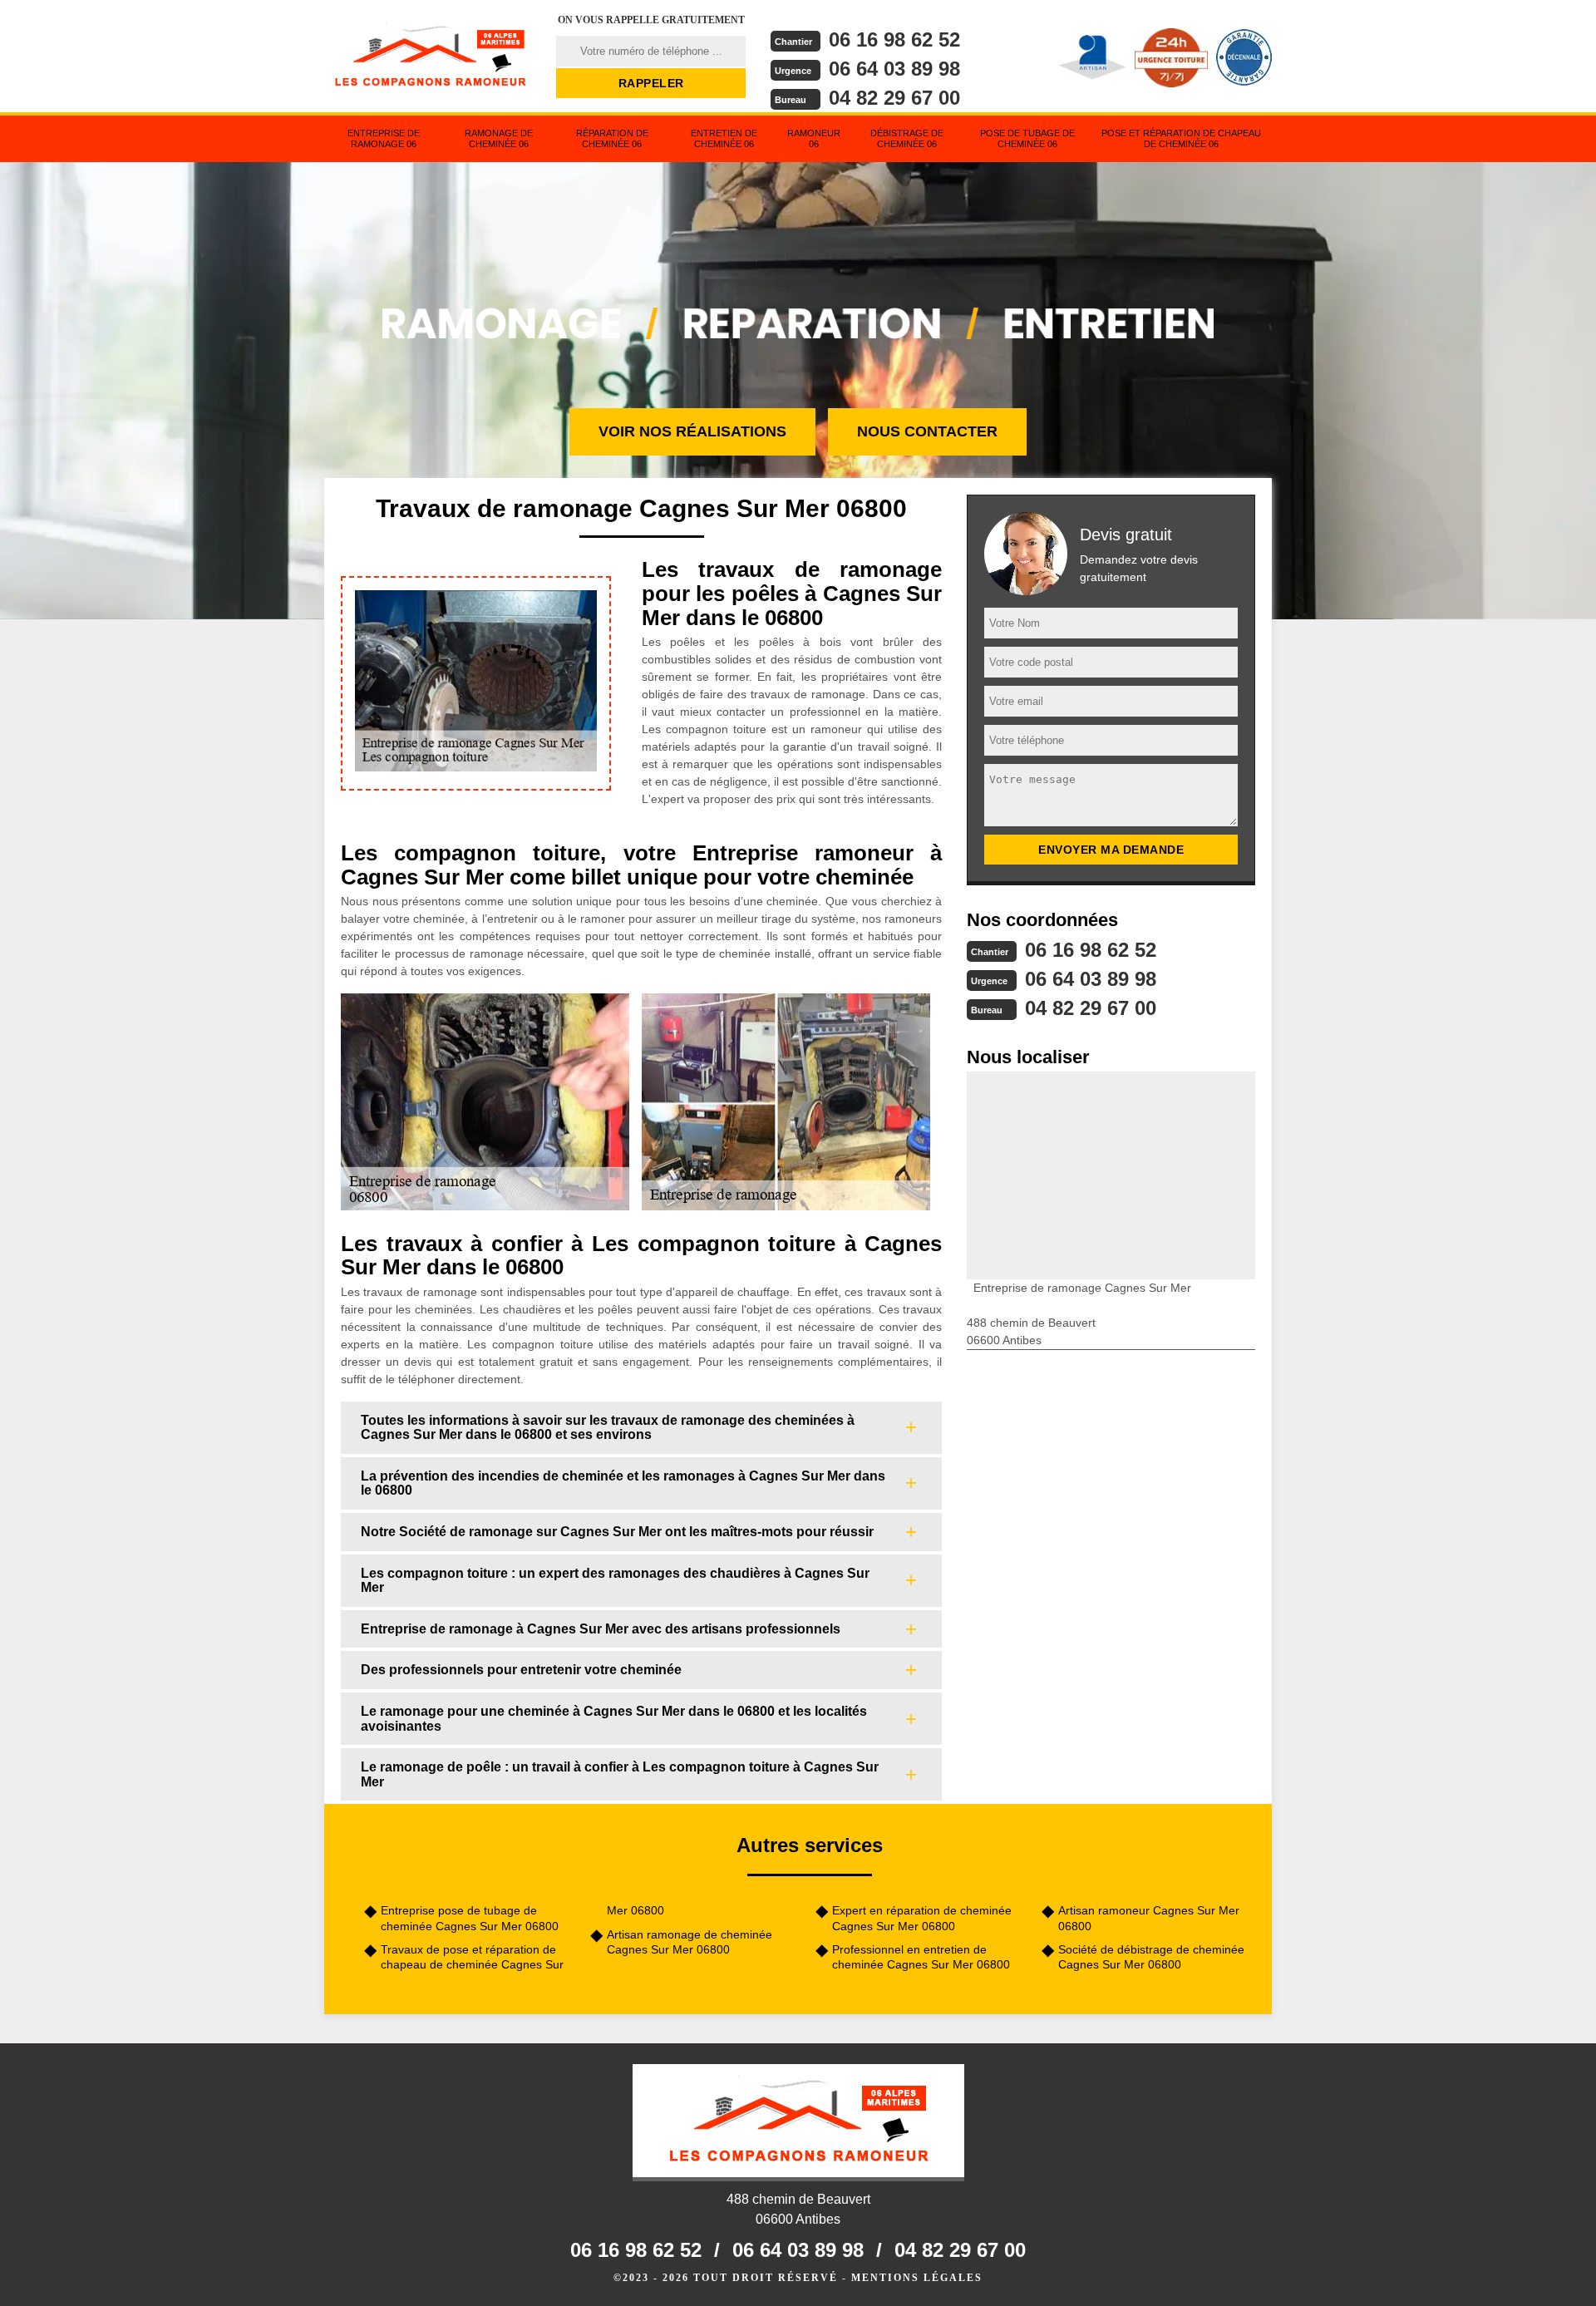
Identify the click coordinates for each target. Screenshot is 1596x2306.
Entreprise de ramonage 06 (384, 138)
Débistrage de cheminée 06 (907, 138)
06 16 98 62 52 (894, 39)
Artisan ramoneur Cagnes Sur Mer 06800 (1149, 1918)
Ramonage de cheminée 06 (499, 138)
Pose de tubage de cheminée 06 (1027, 138)
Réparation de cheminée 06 (612, 138)
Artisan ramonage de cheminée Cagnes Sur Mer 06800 (690, 1942)
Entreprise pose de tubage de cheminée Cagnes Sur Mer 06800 (470, 1918)
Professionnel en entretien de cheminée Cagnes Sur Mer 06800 (921, 1957)
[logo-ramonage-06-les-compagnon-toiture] (430, 54)
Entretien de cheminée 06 (724, 138)
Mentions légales (917, 2278)
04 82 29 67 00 (894, 98)
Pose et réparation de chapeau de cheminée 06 (1181, 138)
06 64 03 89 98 (894, 69)
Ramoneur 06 (814, 138)
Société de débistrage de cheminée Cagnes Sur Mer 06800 (1151, 1957)
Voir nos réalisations (692, 431)
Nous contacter (927, 431)
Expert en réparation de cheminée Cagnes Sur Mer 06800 (922, 1918)
